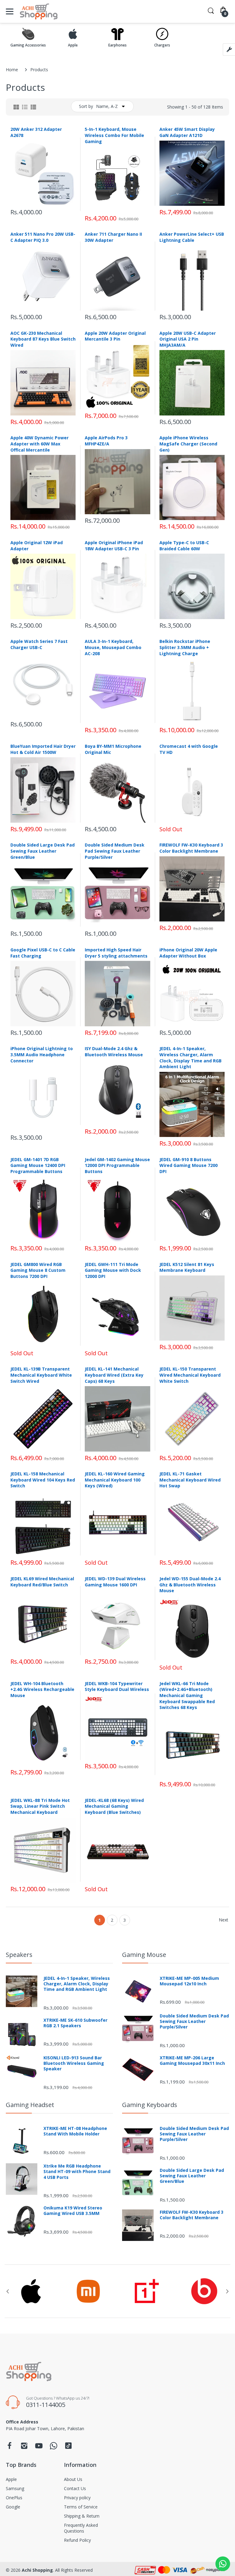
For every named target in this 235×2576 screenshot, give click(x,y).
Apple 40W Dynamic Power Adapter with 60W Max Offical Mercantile (39, 444)
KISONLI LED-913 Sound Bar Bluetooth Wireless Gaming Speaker (74, 2063)
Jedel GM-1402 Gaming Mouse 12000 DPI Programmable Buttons (117, 1165)
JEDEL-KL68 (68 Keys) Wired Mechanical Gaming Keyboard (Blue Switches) (114, 1806)
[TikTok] (68, 2447)
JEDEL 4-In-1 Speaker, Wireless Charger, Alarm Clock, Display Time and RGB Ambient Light (190, 1057)
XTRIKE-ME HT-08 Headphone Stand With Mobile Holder (75, 2131)
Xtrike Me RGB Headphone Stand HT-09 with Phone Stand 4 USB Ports (77, 2172)
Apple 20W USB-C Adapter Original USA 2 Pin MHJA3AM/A (188, 339)
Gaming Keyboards (150, 2105)
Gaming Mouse (144, 1955)
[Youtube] (39, 2447)
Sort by (86, 106)
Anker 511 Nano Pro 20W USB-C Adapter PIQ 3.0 (43, 237)
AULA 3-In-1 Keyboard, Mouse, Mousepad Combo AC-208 (113, 647)
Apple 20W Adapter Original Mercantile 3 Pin (115, 336)
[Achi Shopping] (39, 11)
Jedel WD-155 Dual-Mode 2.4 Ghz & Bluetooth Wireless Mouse (190, 1585)
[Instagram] (24, 2447)
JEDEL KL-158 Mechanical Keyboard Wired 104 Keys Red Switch (43, 1480)
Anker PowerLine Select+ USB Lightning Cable (192, 237)
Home (12, 70)
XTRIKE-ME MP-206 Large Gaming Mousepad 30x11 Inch (192, 2061)
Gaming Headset (30, 2105)
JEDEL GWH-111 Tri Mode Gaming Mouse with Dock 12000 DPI (113, 1270)
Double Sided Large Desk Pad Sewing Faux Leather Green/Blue (43, 851)
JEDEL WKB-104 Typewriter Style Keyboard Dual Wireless (117, 1687)
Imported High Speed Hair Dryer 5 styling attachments (116, 953)
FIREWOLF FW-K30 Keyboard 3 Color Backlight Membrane (191, 848)
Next (224, 1920)
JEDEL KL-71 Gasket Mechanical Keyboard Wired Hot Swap (190, 1480)
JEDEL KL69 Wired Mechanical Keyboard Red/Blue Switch (42, 1582)
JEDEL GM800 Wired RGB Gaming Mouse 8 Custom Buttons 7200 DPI (38, 1270)
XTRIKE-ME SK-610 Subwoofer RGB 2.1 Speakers (75, 2023)
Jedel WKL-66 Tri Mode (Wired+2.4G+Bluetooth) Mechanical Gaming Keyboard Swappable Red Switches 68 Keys (187, 1695)
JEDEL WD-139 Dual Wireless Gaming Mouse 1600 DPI (115, 1582)
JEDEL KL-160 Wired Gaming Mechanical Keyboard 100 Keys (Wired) (115, 1480)
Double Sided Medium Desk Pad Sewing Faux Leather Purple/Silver (115, 851)
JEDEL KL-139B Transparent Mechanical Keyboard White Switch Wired (41, 1375)
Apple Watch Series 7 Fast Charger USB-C (39, 644)
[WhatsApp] (54, 2447)
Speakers (19, 1955)
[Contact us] (223, 2564)
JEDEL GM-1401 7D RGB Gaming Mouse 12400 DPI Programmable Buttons (38, 1165)
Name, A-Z (107, 106)
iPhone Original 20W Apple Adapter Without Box (188, 953)
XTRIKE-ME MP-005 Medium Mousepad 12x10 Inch (189, 1981)
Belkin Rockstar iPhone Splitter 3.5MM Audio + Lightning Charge (185, 647)
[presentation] (8, 2291)
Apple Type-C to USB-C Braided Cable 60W (184, 546)
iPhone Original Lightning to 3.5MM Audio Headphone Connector (42, 1054)
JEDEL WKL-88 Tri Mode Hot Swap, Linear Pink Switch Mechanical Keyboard (40, 1806)
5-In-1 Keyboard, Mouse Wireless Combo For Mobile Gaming (114, 135)
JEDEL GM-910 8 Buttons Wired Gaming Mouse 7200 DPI (188, 1165)
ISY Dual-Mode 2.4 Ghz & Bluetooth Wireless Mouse (114, 1052)
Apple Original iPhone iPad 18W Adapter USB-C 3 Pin (114, 546)
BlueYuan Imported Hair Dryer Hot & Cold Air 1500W (43, 749)
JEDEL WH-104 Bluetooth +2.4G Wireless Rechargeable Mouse (42, 1689)
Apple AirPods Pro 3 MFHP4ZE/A (106, 441)
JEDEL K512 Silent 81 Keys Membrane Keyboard (187, 1267)
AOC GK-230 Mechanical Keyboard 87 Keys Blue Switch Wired (43, 339)
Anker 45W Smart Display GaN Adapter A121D (187, 132)
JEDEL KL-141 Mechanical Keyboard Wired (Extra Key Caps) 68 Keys (114, 1375)
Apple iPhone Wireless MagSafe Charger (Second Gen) (188, 444)
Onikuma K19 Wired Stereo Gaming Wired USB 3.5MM (73, 2211)
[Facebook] (9, 2447)
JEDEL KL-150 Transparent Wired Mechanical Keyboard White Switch (190, 1375)
